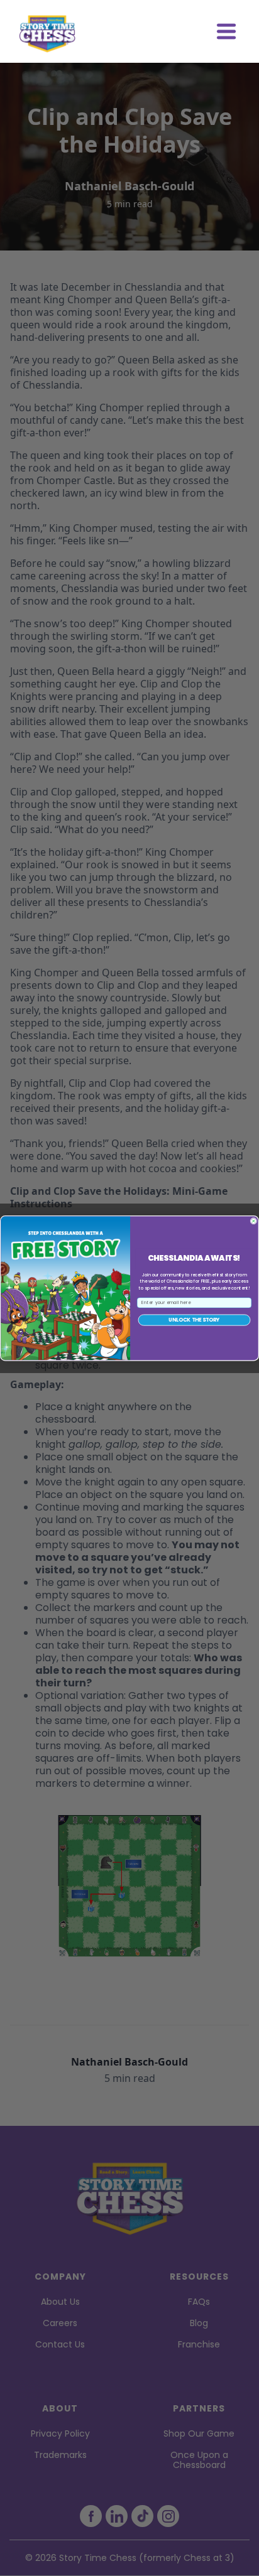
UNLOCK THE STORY (194, 1320)
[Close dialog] (254, 1221)
